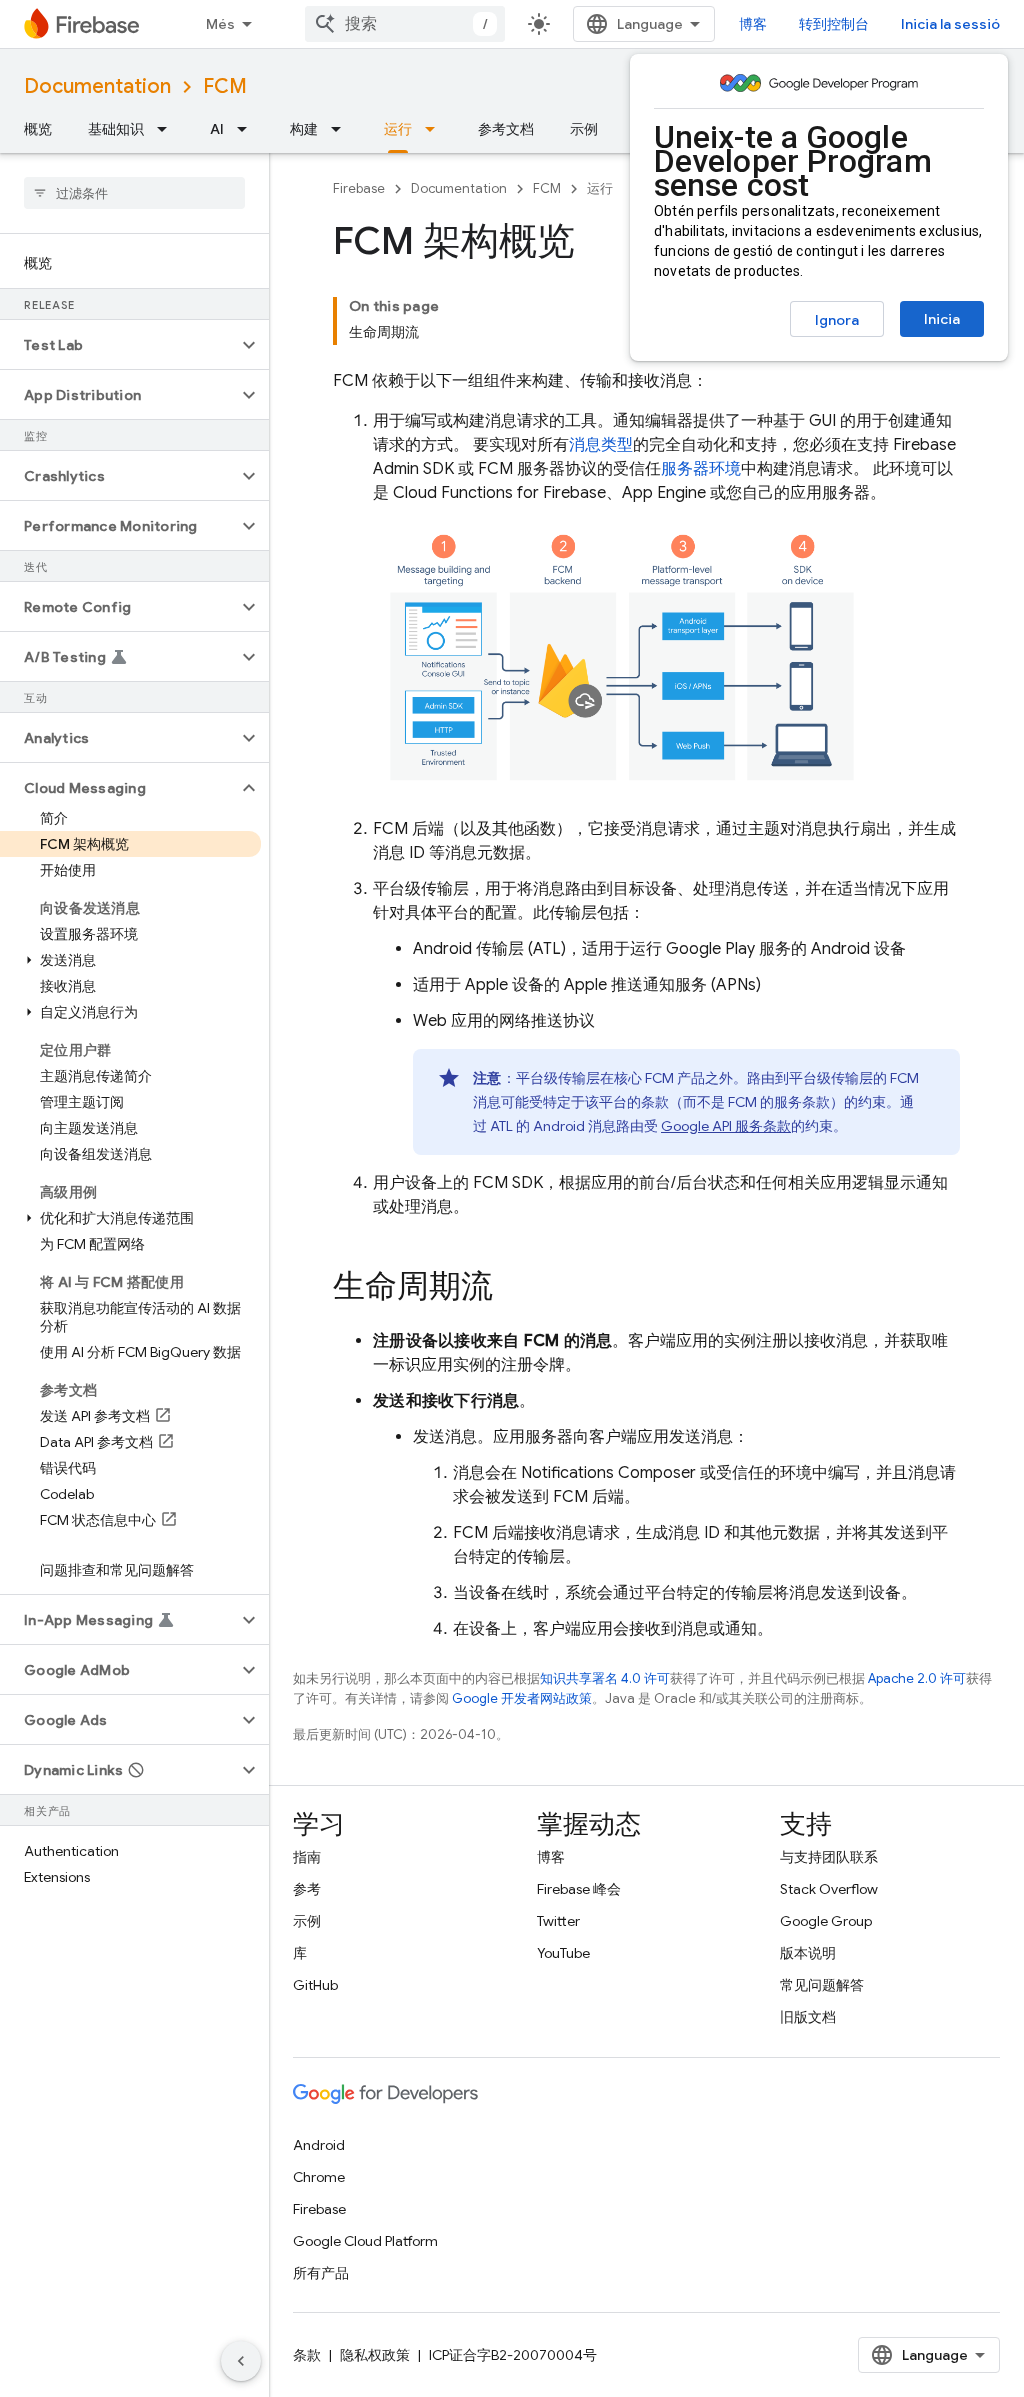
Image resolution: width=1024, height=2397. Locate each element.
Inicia (942, 319)
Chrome (319, 2177)
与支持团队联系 (829, 1857)
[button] (118, 345)
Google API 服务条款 (726, 1126)
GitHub (315, 1985)
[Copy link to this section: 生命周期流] (513, 1288)
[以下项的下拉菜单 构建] (342, 129)
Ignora (837, 320)
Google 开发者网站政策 (522, 1698)
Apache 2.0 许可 (917, 1678)
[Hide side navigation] (241, 2361)
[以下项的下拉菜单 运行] (436, 129)
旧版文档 (808, 2017)
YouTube (563, 1953)
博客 (753, 24)
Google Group (826, 1921)
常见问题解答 (822, 1985)
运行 (398, 129)
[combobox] (405, 24)
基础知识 (116, 129)
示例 (584, 129)
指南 (307, 1857)
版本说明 (808, 1953)
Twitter (558, 1921)
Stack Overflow (829, 1889)
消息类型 (601, 445)
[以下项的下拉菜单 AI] (248, 129)
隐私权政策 (375, 2355)
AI (217, 129)
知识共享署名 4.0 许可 (605, 1678)
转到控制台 (834, 24)
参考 (307, 1889)
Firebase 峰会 (579, 1889)
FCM (225, 86)
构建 (304, 129)
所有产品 (321, 2273)
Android (319, 2145)
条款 (307, 2355)
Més (220, 24)
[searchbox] (134, 193)
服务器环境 (701, 469)
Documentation (97, 86)
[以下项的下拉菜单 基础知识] (168, 129)
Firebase (359, 188)
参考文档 (506, 129)
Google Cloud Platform (365, 2241)
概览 (38, 129)
